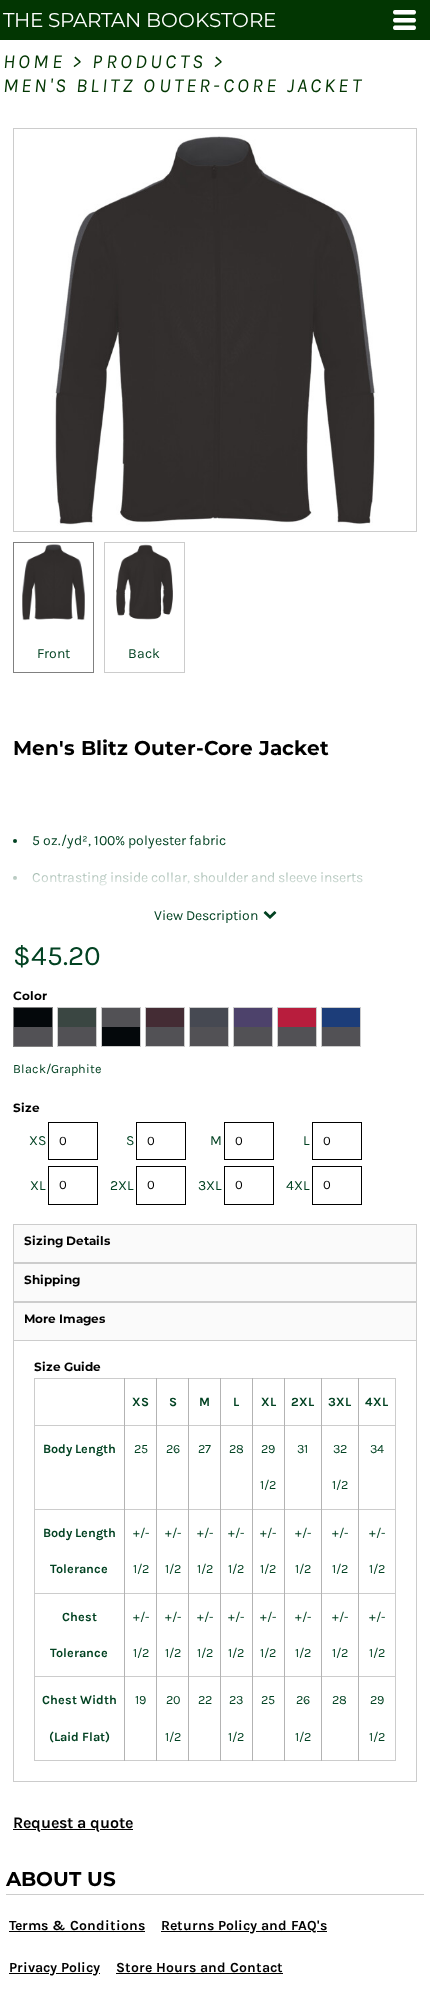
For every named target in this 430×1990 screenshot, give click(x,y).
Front (53, 653)
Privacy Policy (54, 1967)
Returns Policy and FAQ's (244, 1925)
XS (37, 1140)
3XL (210, 1185)
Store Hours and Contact (199, 1967)
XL (38, 1185)
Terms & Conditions (77, 1925)
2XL (122, 1185)
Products (149, 61)
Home (34, 61)
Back (144, 653)
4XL (298, 1185)
